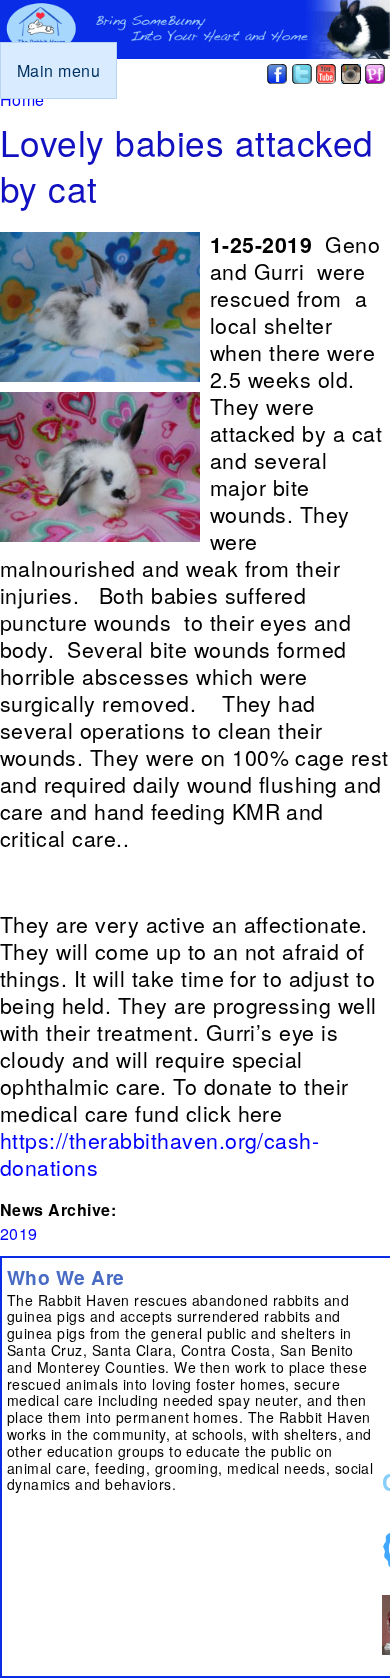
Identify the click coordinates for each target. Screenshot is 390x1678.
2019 (19, 1233)
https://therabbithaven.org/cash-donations (159, 1153)
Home (22, 99)
